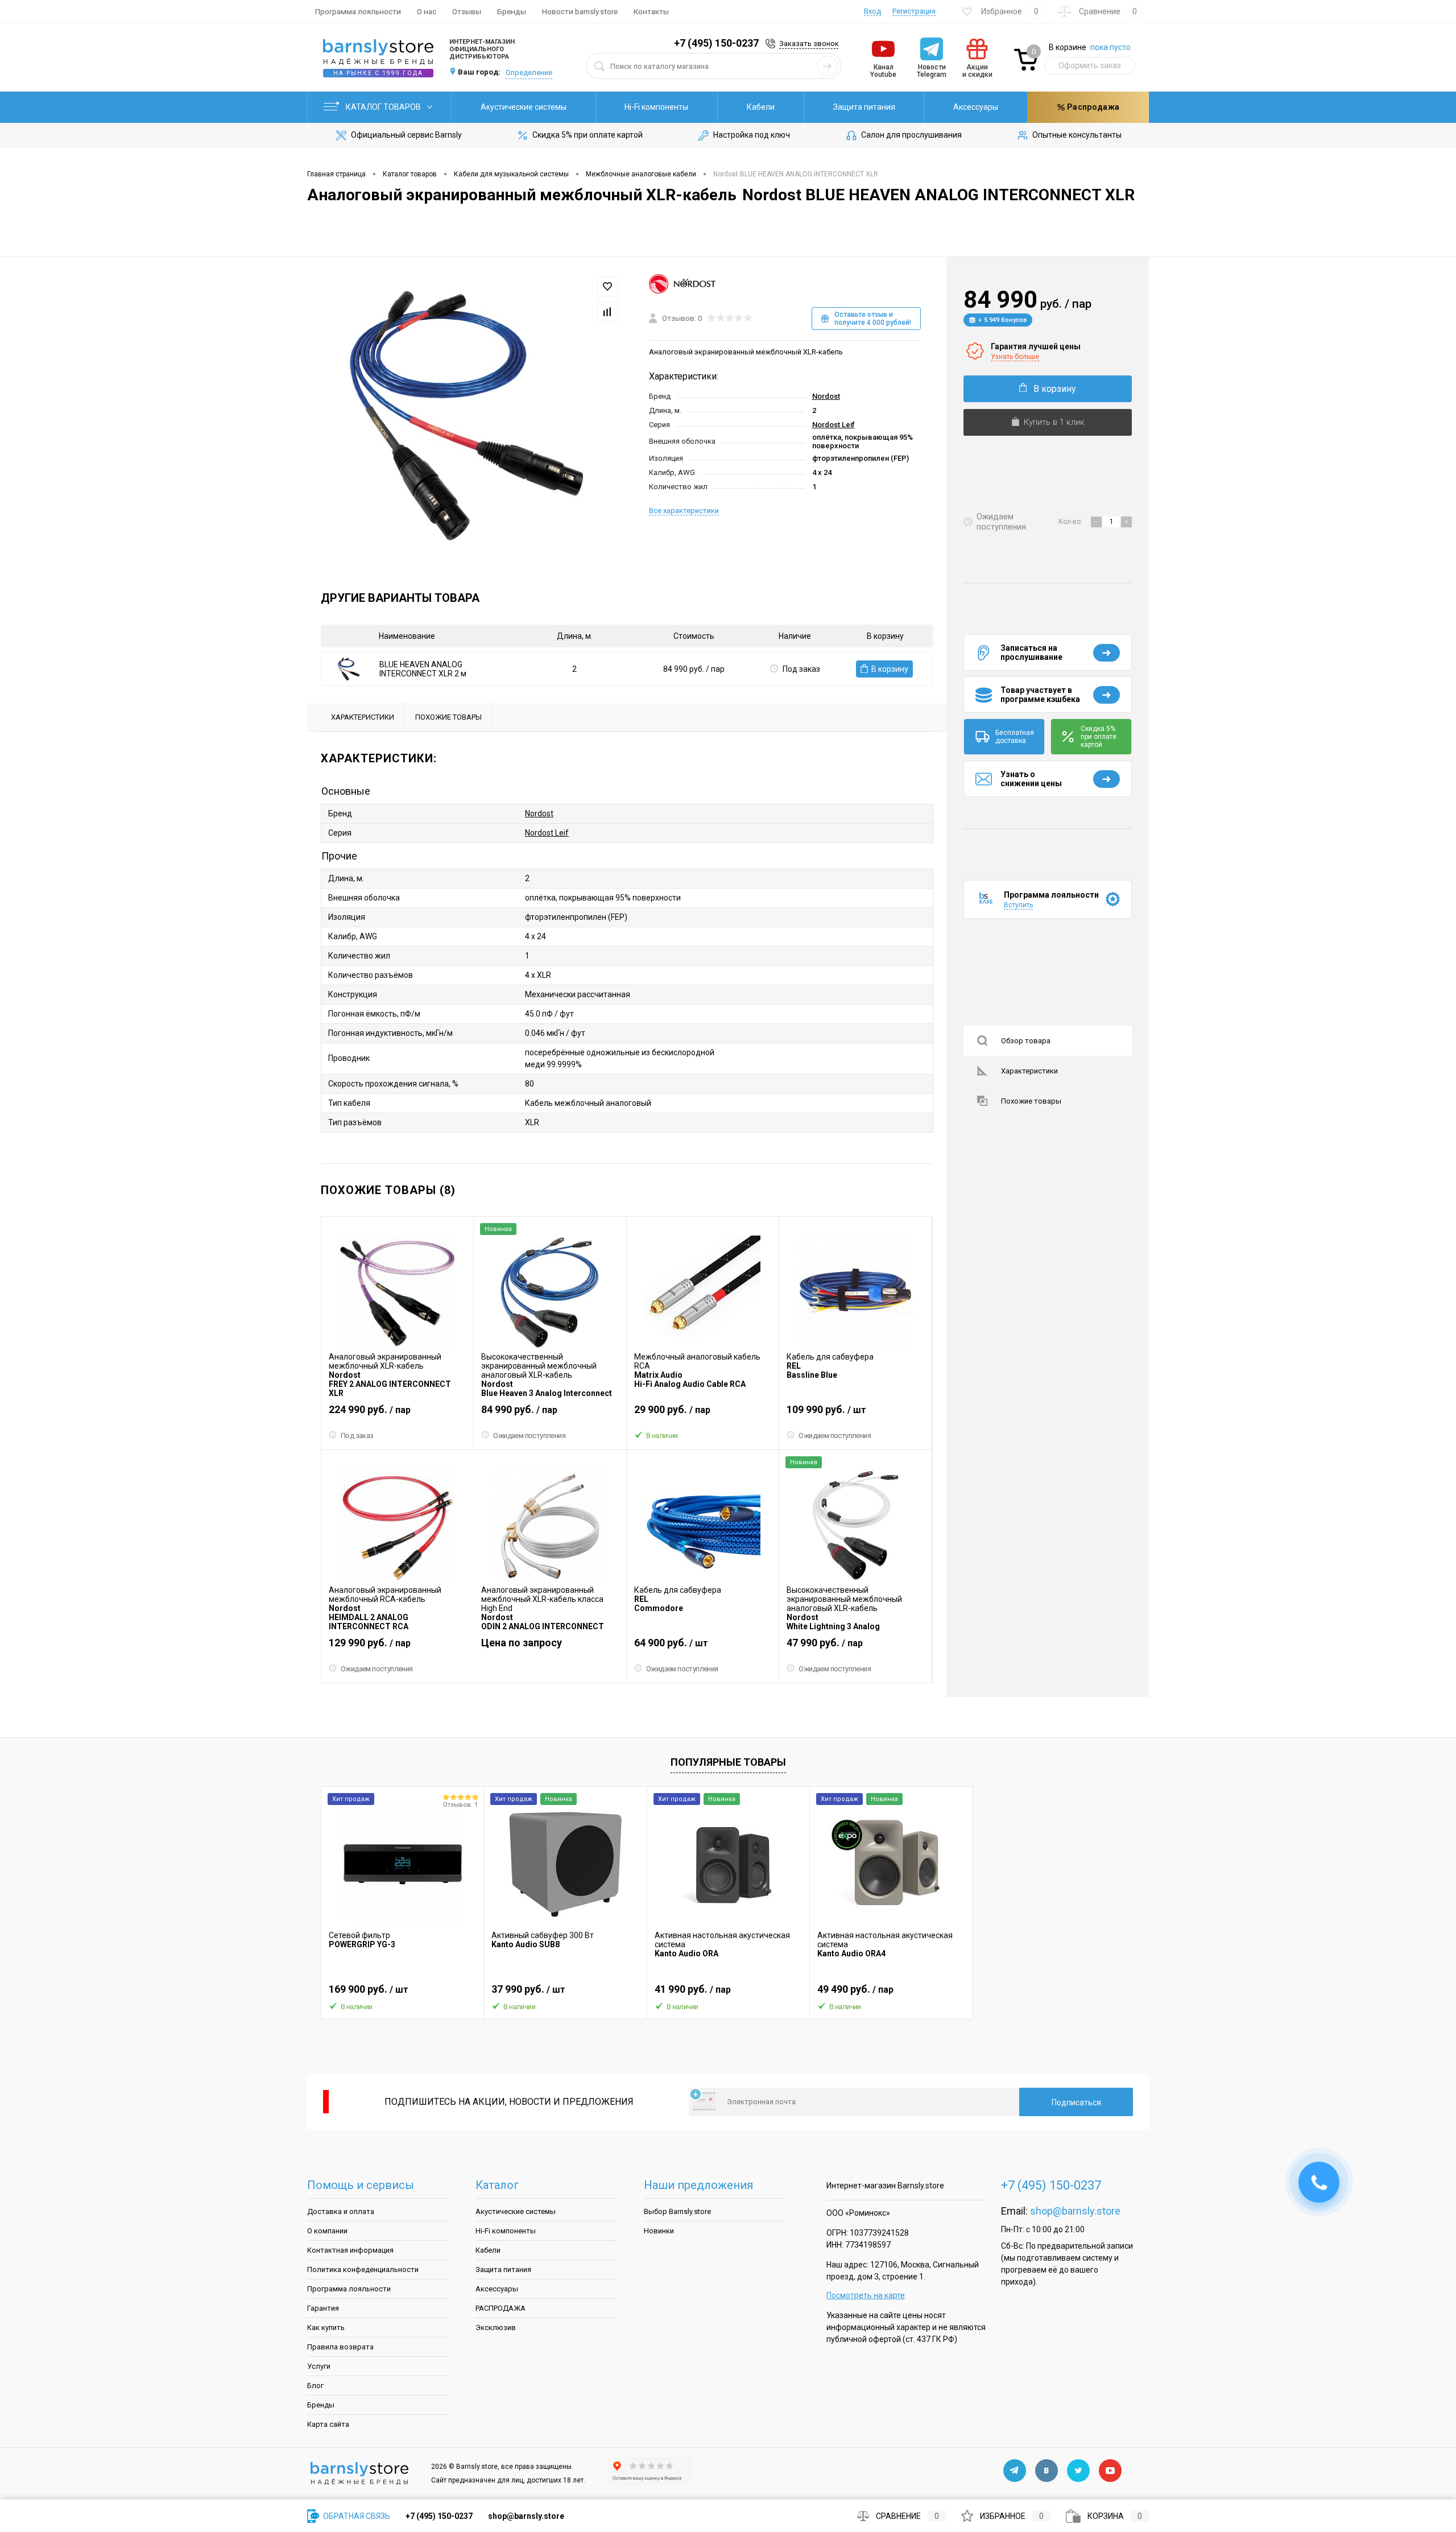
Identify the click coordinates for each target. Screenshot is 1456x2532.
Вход (872, 11)
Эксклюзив (496, 2327)
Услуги (319, 2366)
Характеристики (1029, 1071)
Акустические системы (524, 107)
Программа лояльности (358, 11)
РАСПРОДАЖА (500, 2308)
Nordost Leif (834, 425)
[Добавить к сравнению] (607, 312)
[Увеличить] (465, 414)
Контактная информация (350, 2250)
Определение (529, 73)
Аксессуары (976, 107)
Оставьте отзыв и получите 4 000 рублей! (873, 319)
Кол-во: (1071, 522)
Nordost (826, 396)
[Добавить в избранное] (607, 287)
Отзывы (467, 11)
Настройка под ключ (752, 135)
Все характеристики (684, 511)
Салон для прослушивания (911, 135)
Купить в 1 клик (1054, 422)
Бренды (512, 11)
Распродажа (1092, 107)
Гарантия (323, 2308)
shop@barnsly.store (1075, 2211)
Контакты (651, 11)
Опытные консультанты (1077, 135)
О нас (427, 11)
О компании (327, 2231)
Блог (315, 2386)
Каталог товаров (384, 107)
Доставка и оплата (341, 2211)
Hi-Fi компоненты (656, 107)
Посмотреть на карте (866, 2295)
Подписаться (1076, 2103)
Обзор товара (1026, 1041)
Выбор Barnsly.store (677, 2211)
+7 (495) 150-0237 (716, 43)
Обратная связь (356, 2516)
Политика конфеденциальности (363, 2269)
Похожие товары (1031, 1101)
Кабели (761, 107)
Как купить (326, 2327)
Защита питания (864, 107)
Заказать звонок (809, 44)
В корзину (890, 669)
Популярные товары (728, 1762)
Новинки (659, 2231)
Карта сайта (328, 2424)
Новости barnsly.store (580, 11)
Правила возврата (340, 2347)
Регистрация (914, 11)
